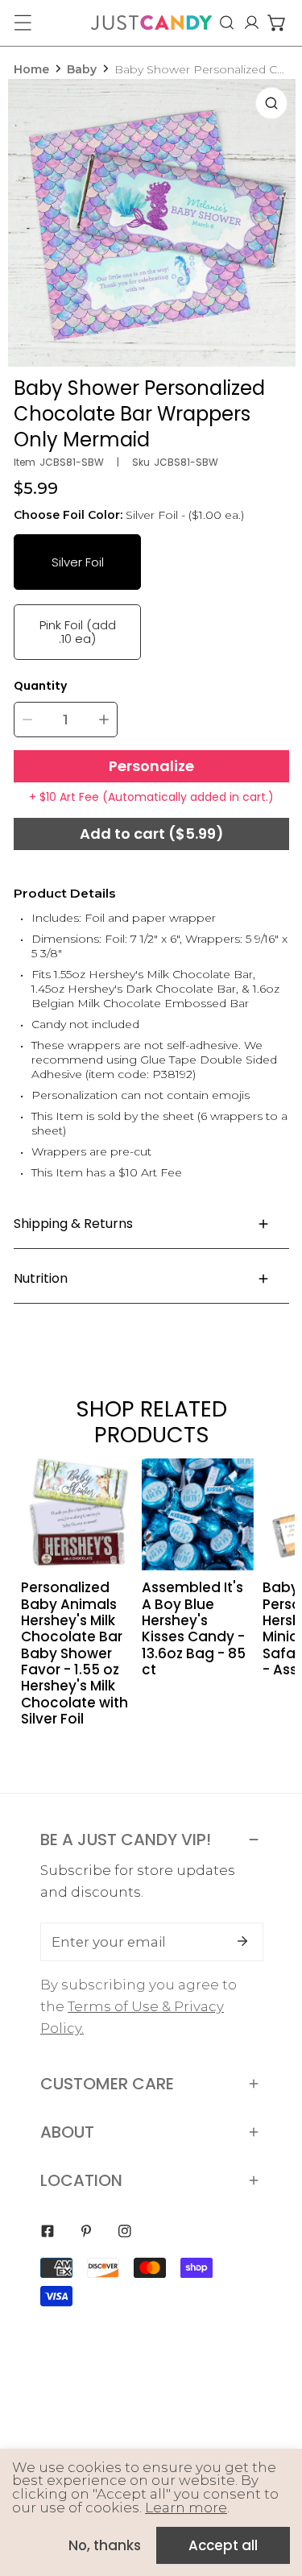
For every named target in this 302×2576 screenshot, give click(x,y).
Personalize (151, 766)
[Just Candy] (151, 23)
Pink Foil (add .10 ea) (78, 631)
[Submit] (242, 1941)
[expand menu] (23, 23)
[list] (152, 223)
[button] (277, 23)
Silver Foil (78, 562)
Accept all (223, 2545)
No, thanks (105, 2545)
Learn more (186, 2508)
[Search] (227, 23)
